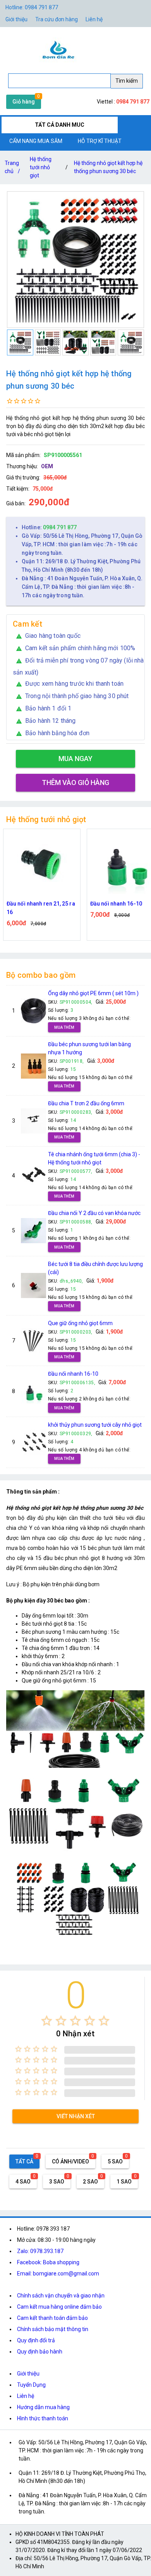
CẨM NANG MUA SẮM (36, 141)
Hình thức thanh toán (43, 2418)
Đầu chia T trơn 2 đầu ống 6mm (86, 1103)
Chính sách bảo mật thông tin (53, 2329)
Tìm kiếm (127, 81)
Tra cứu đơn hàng (57, 19)
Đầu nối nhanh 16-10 (73, 1374)
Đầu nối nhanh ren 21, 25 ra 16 (41, 908)
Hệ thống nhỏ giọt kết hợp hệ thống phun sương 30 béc (108, 167)
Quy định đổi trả (36, 2340)
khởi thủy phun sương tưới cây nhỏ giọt (95, 1425)
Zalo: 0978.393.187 (40, 2251)
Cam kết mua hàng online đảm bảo (59, 2307)
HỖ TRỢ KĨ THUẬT (100, 141)
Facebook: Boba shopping (48, 2262)
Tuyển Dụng (31, 2385)
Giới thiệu (16, 19)
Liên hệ (94, 19)
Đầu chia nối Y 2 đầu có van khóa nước (94, 1213)
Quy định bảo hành (40, 2352)
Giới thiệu (28, 2374)
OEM (47, 466)
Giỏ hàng (24, 102)
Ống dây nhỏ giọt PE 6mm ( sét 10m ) (93, 993)
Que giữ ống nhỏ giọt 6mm (80, 1323)
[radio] (47, 2021)
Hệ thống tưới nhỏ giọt (41, 167)
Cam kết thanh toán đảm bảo (52, 2318)
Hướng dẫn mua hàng (43, 2407)
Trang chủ (12, 167)
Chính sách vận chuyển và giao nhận (61, 2296)
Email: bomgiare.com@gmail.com (58, 2274)
